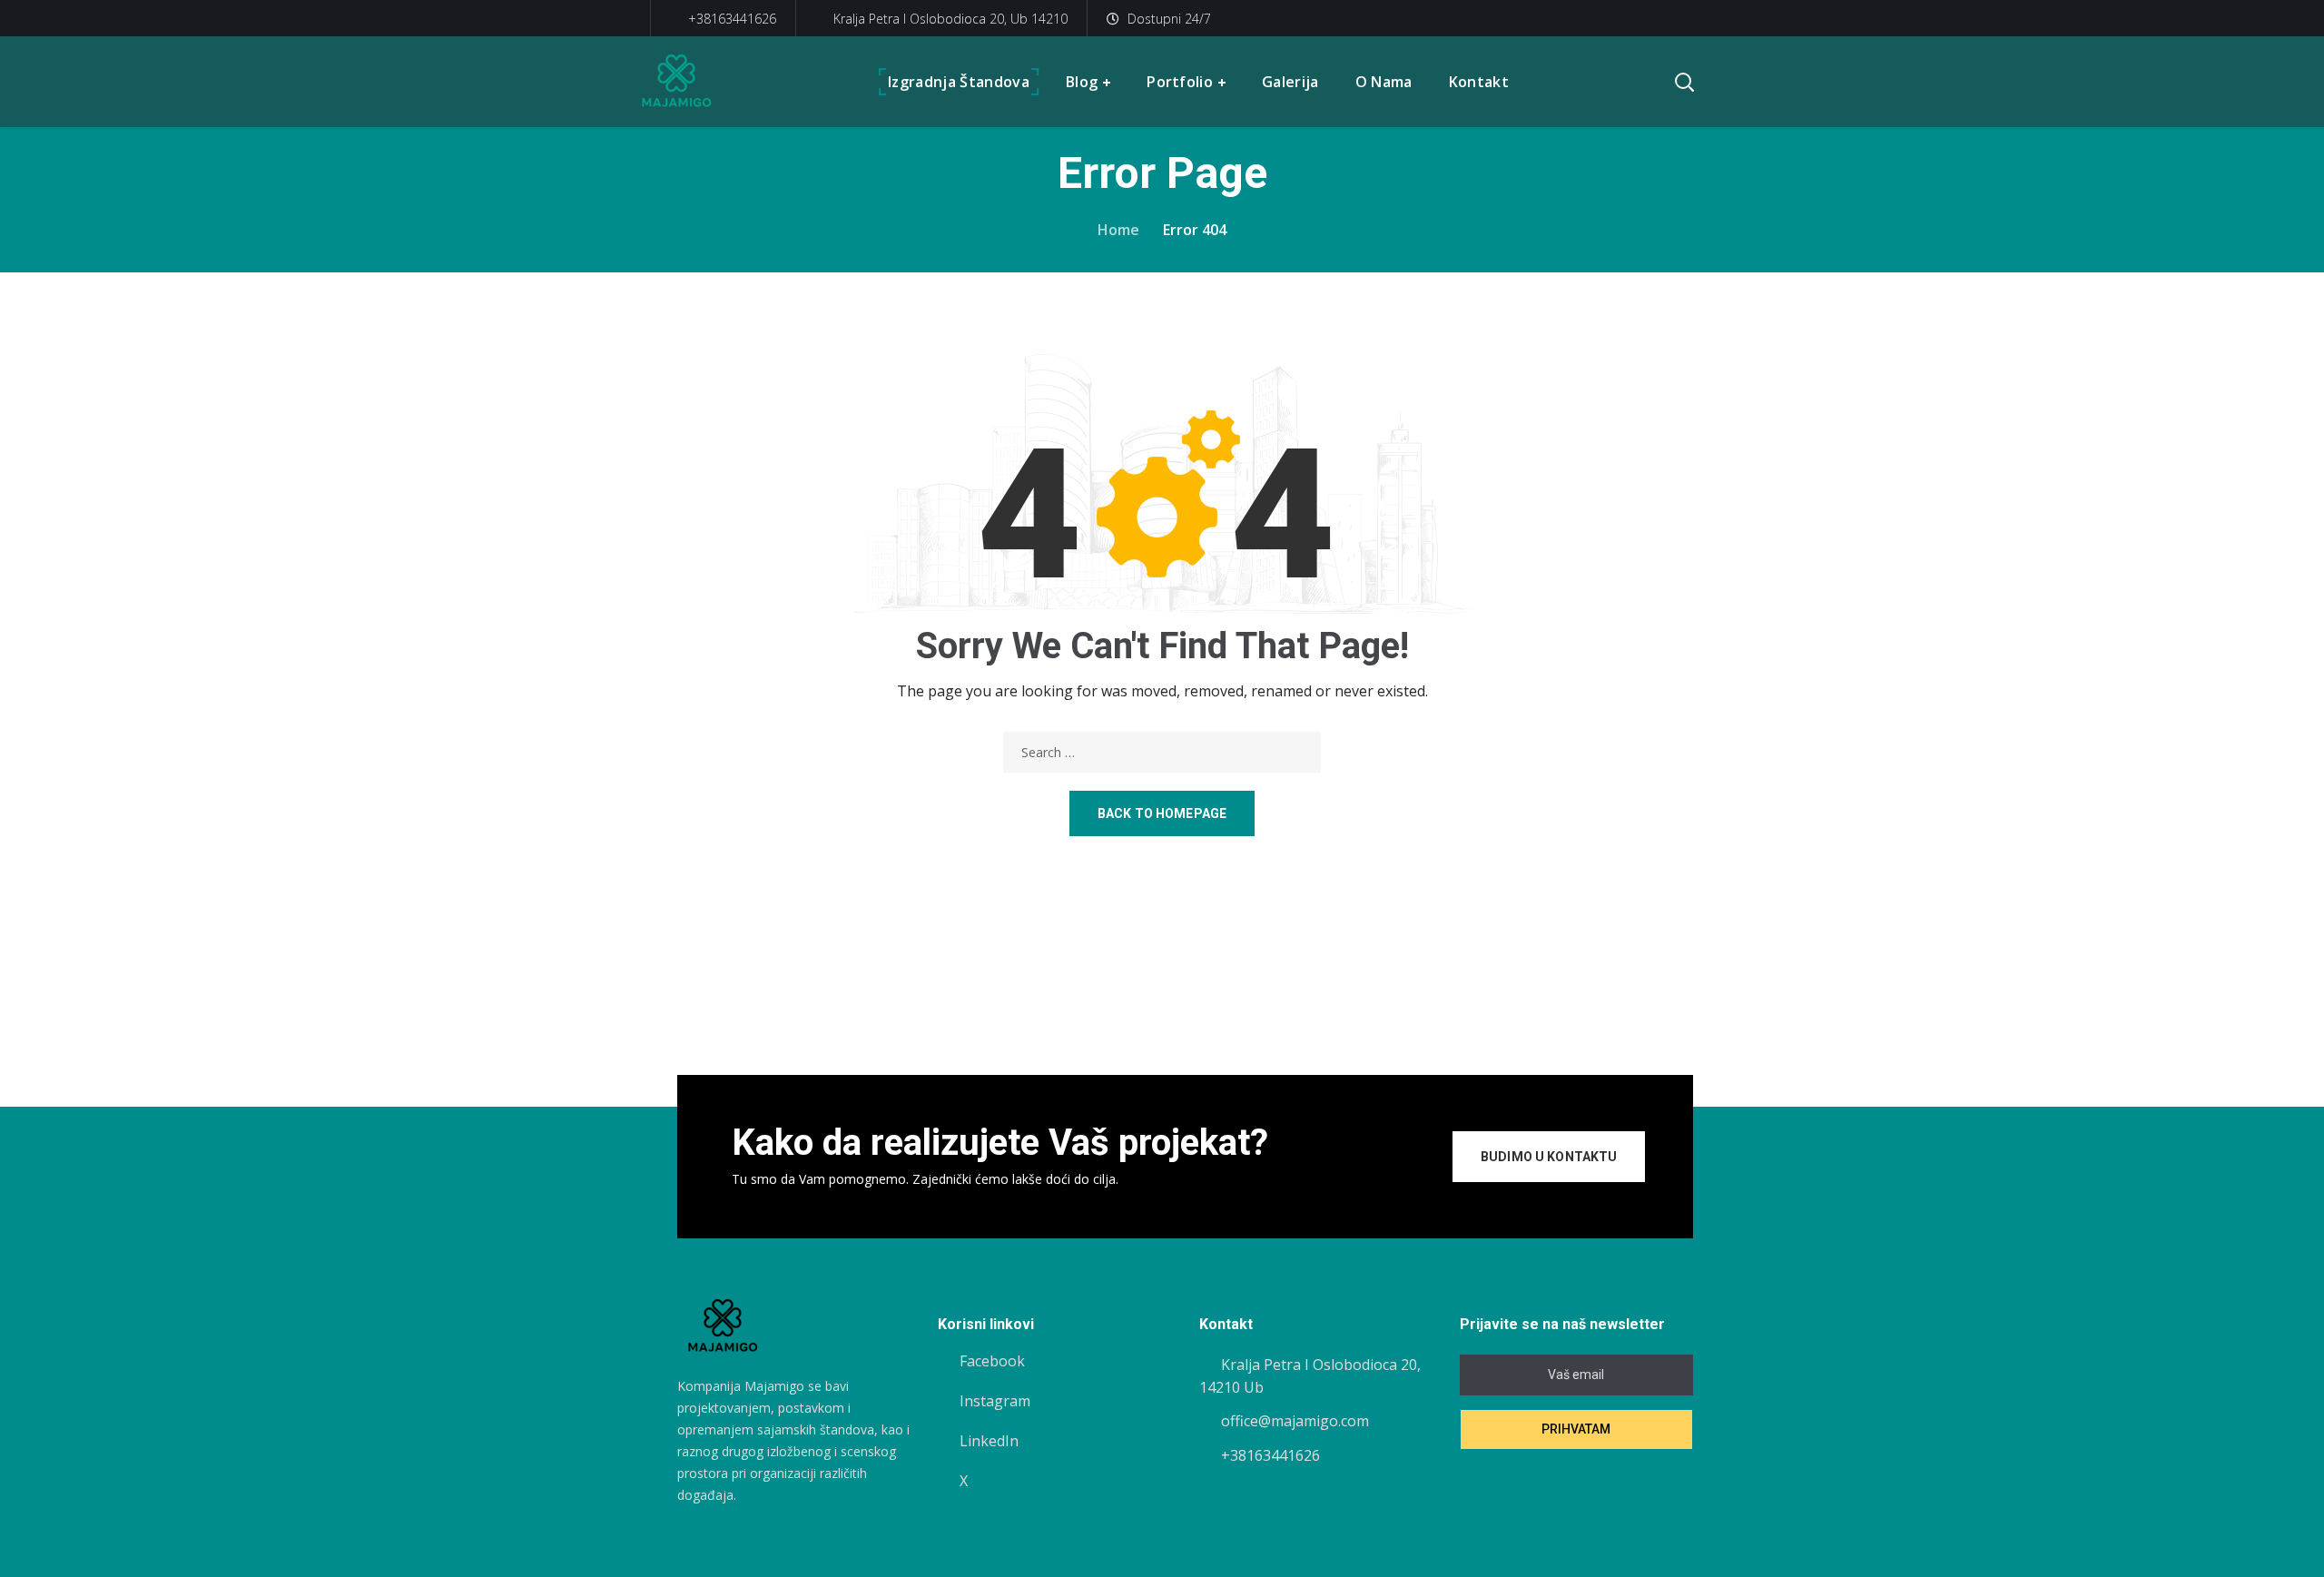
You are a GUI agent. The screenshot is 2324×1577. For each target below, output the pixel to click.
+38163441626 (730, 19)
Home (1118, 230)
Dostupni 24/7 (1169, 19)
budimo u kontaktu (1549, 1157)
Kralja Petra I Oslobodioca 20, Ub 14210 (950, 19)
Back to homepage (1162, 813)
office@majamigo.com (1295, 1421)
